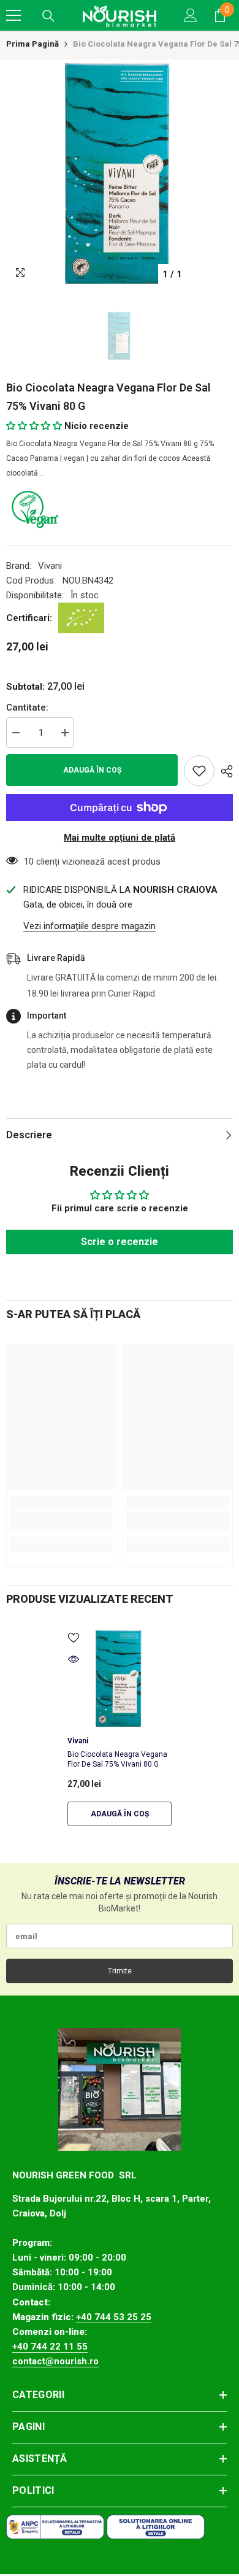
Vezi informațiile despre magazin (89, 926)
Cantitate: (27, 708)
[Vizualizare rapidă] (74, 1659)
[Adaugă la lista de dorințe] (199, 771)
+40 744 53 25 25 (114, 2317)
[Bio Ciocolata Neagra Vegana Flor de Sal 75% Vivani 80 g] (120, 1678)
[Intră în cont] (191, 15)
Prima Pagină (32, 44)
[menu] (13, 15)
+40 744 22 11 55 (50, 2347)
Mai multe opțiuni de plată (120, 838)
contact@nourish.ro (55, 2361)
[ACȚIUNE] (224, 771)
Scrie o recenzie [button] (120, 1242)
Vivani (50, 566)
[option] (120, 173)
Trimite (120, 1971)
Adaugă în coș (92, 770)
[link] (61, 1521)
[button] (35, 426)
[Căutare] (48, 16)
